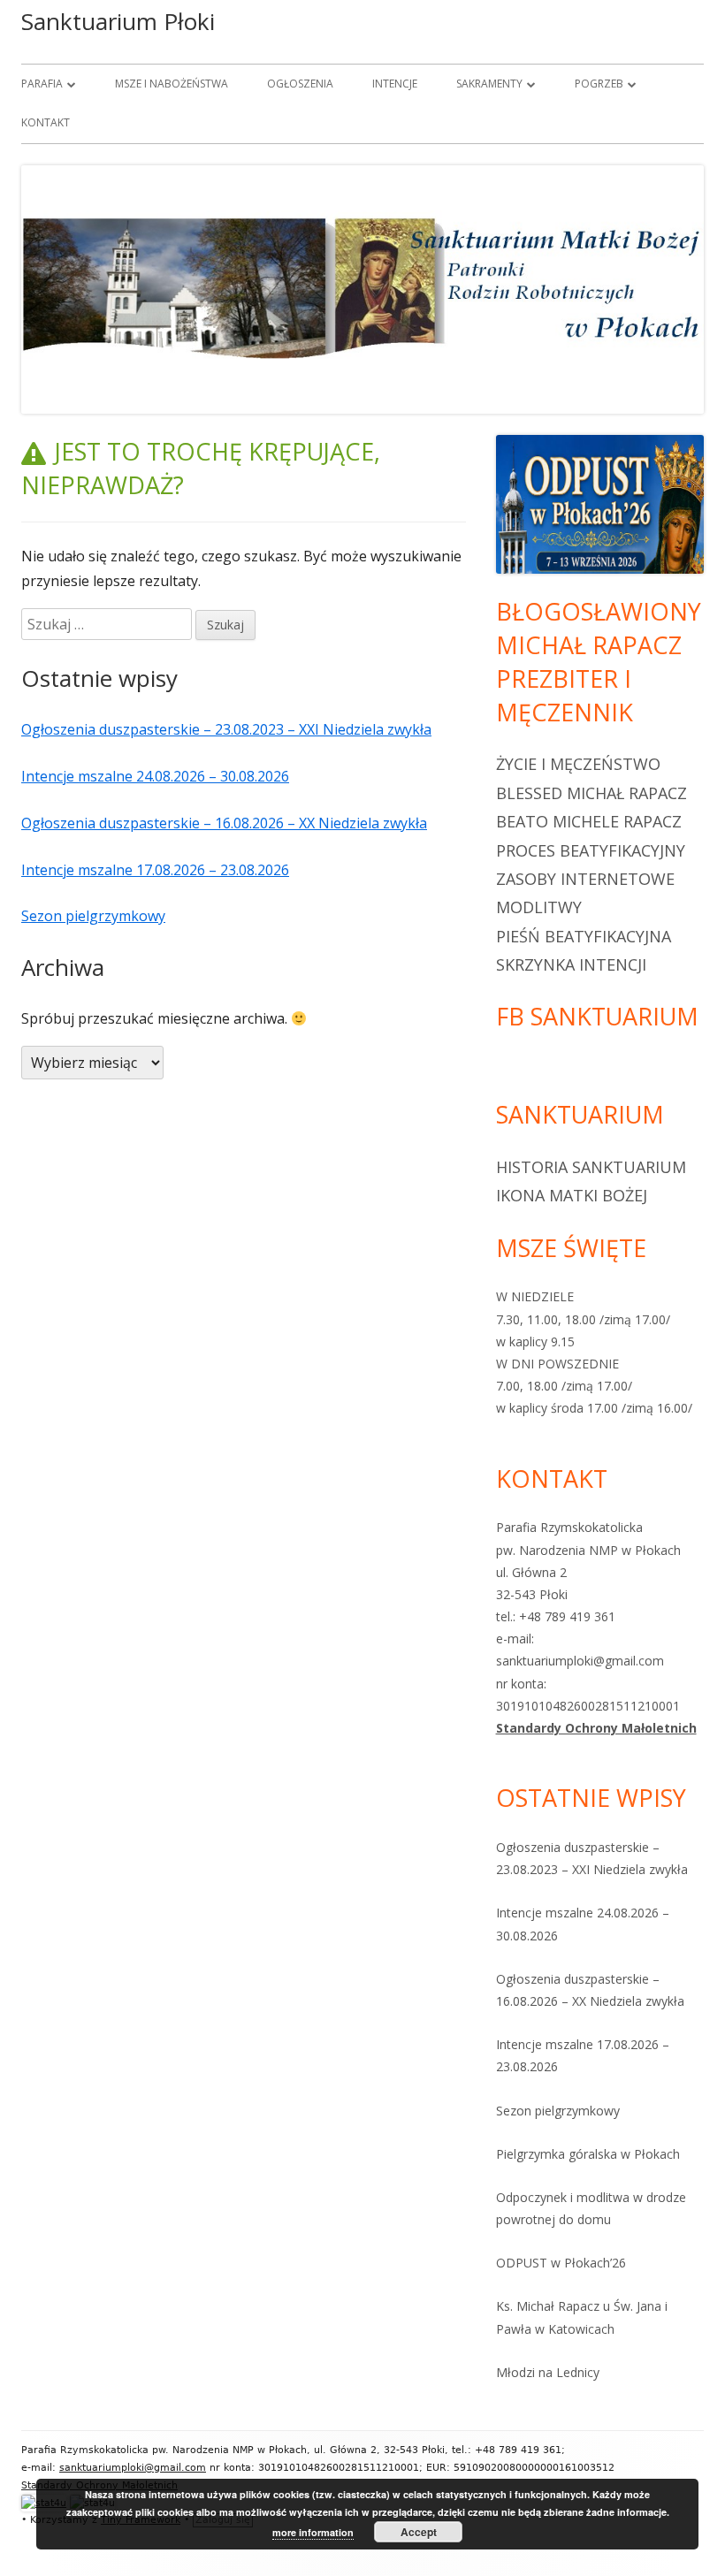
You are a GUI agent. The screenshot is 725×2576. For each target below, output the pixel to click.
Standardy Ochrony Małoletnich (596, 1728)
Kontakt (46, 122)
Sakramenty (489, 84)
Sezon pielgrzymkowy (93, 916)
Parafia (42, 84)
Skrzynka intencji (571, 964)
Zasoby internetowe (585, 879)
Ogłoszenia (300, 84)
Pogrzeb (599, 84)
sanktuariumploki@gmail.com (133, 2468)
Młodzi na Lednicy (548, 2372)
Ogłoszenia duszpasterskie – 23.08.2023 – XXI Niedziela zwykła (226, 729)
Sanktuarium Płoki (118, 21)
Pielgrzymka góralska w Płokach (588, 2154)
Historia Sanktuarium (591, 1167)
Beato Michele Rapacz (589, 821)
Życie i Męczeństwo (578, 764)
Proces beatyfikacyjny (591, 850)
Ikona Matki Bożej (572, 1195)
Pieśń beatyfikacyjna (584, 936)
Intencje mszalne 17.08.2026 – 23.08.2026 (155, 870)
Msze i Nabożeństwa (172, 84)
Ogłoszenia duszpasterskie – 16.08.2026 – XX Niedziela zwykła (224, 823)
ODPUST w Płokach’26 (561, 2263)
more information (313, 2532)
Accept (419, 2532)
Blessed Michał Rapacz (591, 793)
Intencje (395, 84)
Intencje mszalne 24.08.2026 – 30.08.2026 (155, 776)
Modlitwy (539, 907)
